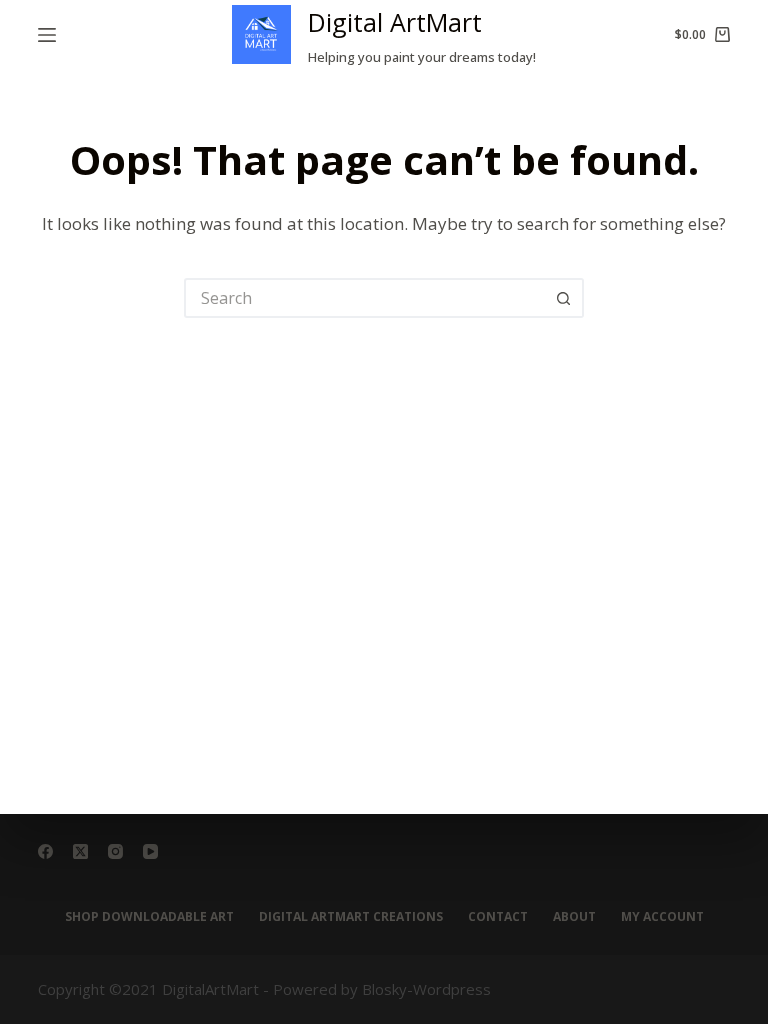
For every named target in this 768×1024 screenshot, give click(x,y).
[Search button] (564, 298)
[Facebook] (45, 851)
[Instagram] (115, 851)
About (574, 917)
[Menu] (47, 35)
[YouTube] (150, 851)
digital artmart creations (351, 917)
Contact (498, 917)
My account (662, 917)
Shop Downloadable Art (149, 917)
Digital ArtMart (395, 22)
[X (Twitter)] (80, 851)
